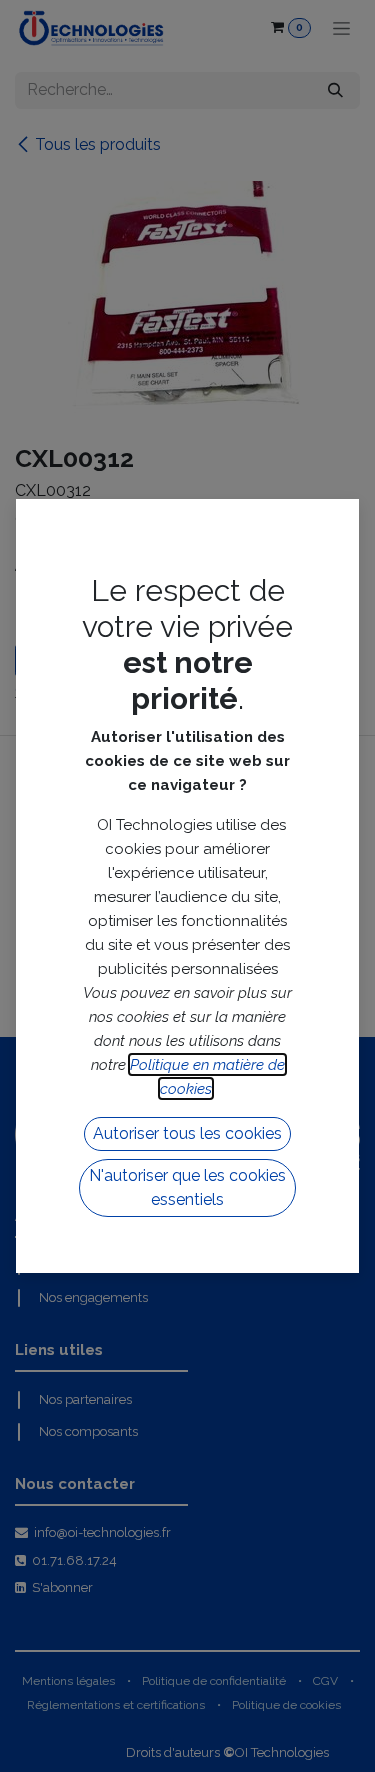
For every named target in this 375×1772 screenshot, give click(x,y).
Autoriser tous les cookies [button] (187, 1133)
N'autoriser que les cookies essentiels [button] (187, 1187)
